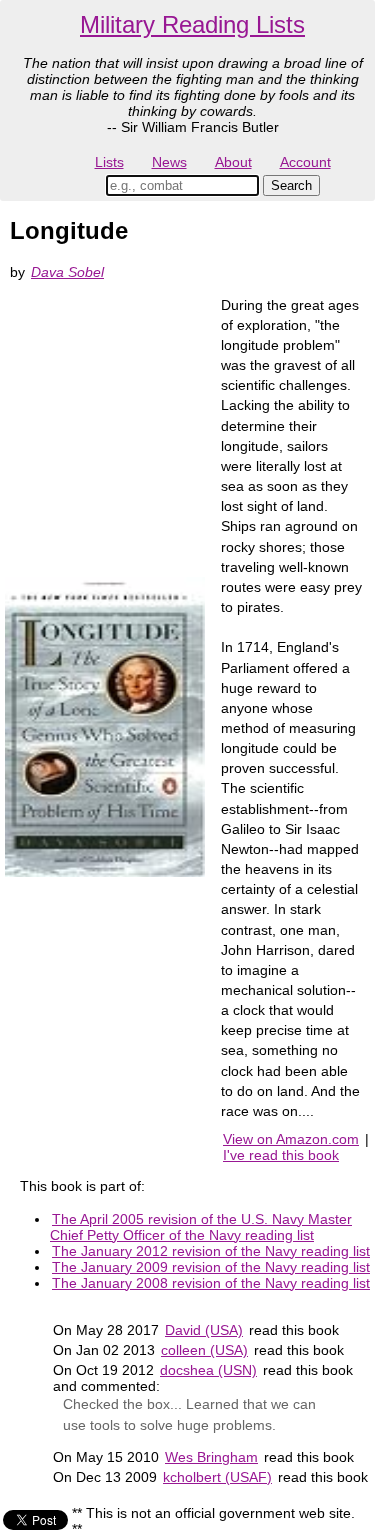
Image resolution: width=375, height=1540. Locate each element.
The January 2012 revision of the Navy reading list (211, 1251)
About (233, 162)
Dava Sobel (67, 272)
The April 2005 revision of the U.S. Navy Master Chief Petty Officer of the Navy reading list (201, 1227)
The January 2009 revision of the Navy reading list (211, 1267)
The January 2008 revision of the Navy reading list (211, 1283)
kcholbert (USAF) (217, 1477)
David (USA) (204, 1330)
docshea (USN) (208, 1370)
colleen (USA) (204, 1350)
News (169, 162)
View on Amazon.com (291, 1139)
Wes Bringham (211, 1457)
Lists (109, 162)
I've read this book (281, 1155)
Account (305, 162)
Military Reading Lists (192, 24)
